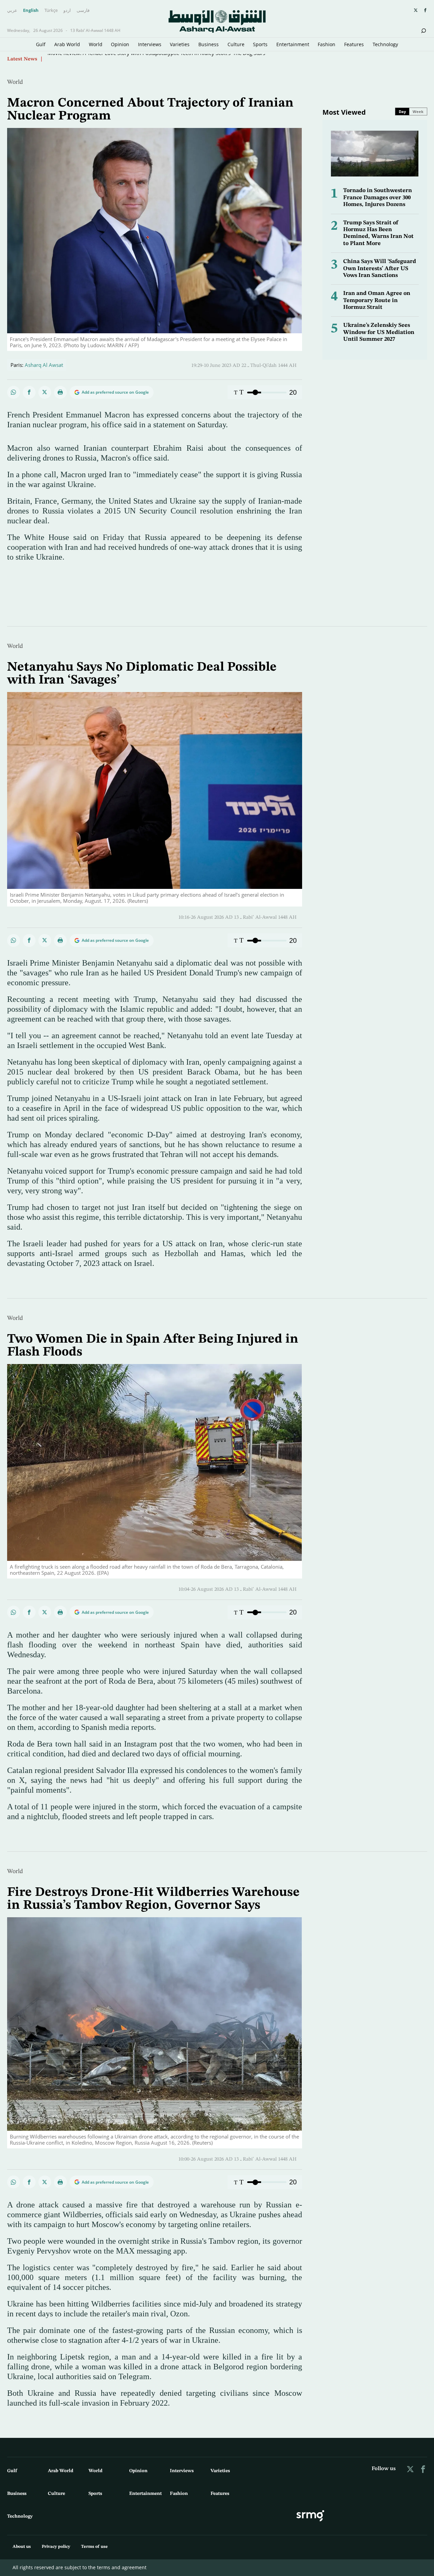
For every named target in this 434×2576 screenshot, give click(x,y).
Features (354, 44)
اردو (67, 11)
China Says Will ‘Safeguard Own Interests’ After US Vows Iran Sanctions (380, 268)
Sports (260, 44)
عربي (12, 11)
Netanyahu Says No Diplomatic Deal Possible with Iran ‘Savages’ (122, 58)
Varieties (180, 44)
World (96, 44)
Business (209, 44)
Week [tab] (418, 111)
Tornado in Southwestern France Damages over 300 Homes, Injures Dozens (378, 198)
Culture (236, 44)
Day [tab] (402, 111)
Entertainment (293, 44)
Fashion (327, 44)
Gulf (41, 44)
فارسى (83, 11)
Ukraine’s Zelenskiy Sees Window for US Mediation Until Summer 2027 (379, 332)
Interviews (150, 44)
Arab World (67, 44)
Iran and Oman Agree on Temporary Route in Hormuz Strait (377, 300)
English (31, 11)
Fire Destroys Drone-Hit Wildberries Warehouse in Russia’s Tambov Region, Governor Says (153, 1899)
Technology (385, 44)
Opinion (120, 44)
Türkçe (51, 11)
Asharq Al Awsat (44, 365)
